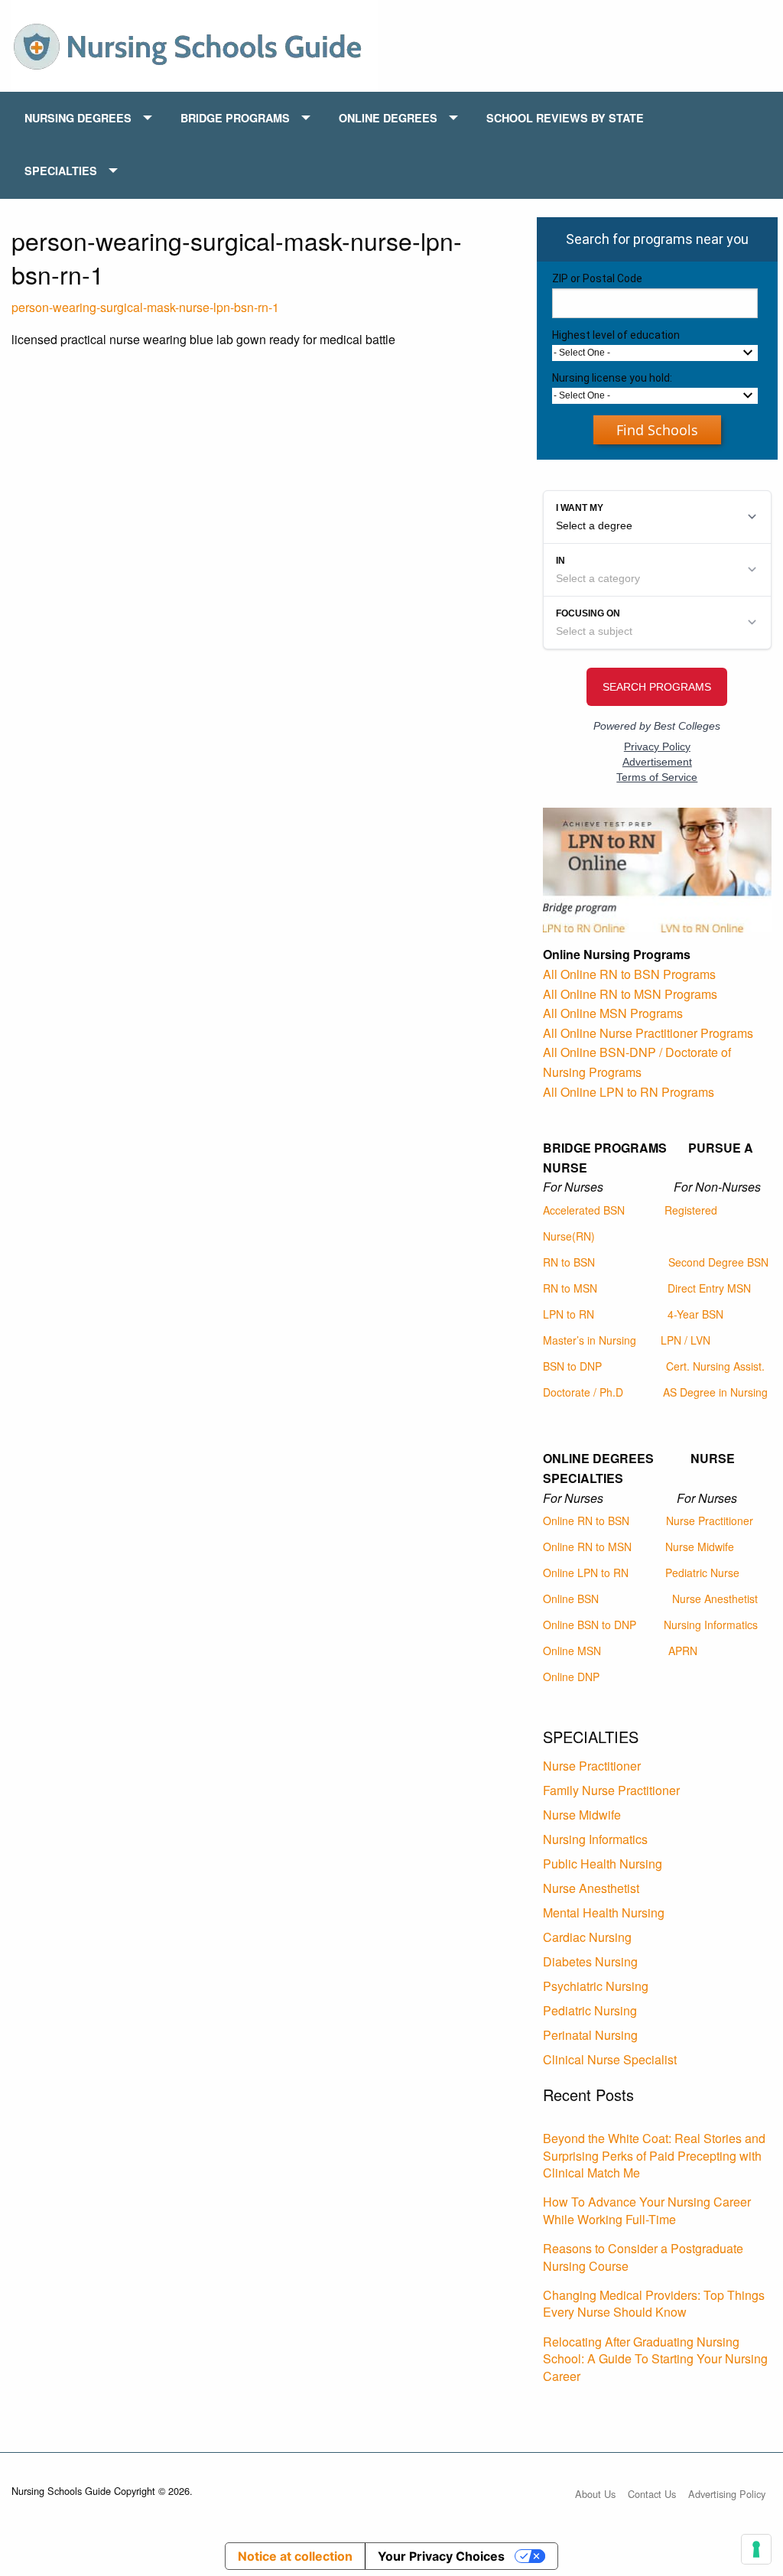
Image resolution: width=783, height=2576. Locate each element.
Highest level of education (616, 335)
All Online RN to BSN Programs (629, 974)
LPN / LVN (686, 1340)
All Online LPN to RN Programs (629, 1092)
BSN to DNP (572, 1366)
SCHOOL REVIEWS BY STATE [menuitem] (565, 118)
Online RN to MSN (587, 1547)
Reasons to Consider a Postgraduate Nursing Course (643, 2257)
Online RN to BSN (586, 1521)
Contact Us (652, 2494)
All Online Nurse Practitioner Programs (648, 1033)
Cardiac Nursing (587, 1937)
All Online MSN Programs (613, 1013)
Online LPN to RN (586, 1573)
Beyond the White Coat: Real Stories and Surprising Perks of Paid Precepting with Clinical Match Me (654, 2155)
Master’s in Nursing (590, 1340)
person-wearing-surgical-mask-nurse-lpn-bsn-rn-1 (145, 307)
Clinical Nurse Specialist (610, 2059)
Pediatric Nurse (702, 1573)
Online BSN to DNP (590, 1625)
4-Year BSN (695, 1314)
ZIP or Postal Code (597, 278)
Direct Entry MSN (709, 1288)
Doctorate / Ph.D (583, 1392)
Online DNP (571, 1677)
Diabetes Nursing (590, 1961)
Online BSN (571, 1599)
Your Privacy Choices (441, 2556)
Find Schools (657, 430)
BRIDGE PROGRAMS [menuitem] (235, 118)
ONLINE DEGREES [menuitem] (388, 118)
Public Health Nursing (603, 1864)
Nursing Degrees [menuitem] (78, 118)
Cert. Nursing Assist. (715, 1366)
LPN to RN (569, 1314)
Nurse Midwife (700, 1547)
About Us (595, 2494)
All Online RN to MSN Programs (630, 994)
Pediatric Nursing (590, 2010)
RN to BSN (569, 1262)
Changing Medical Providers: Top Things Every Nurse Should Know (654, 2303)
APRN (683, 1651)
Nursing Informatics (711, 1625)
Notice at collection (295, 2556)
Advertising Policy (727, 2494)
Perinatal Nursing (590, 2035)
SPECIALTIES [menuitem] (61, 171)
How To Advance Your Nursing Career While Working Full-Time (647, 2210)
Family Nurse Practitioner (611, 1790)
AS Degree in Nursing (715, 1392)
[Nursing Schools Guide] (195, 44)
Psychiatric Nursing (596, 1986)
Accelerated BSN (584, 1210)
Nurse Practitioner (710, 1521)
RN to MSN (570, 1288)
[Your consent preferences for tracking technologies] (756, 2549)
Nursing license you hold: (612, 378)
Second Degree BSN (718, 1262)
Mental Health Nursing (604, 1912)
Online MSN (572, 1651)
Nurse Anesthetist (715, 1599)
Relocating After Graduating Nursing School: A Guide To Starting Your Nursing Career (655, 2359)
